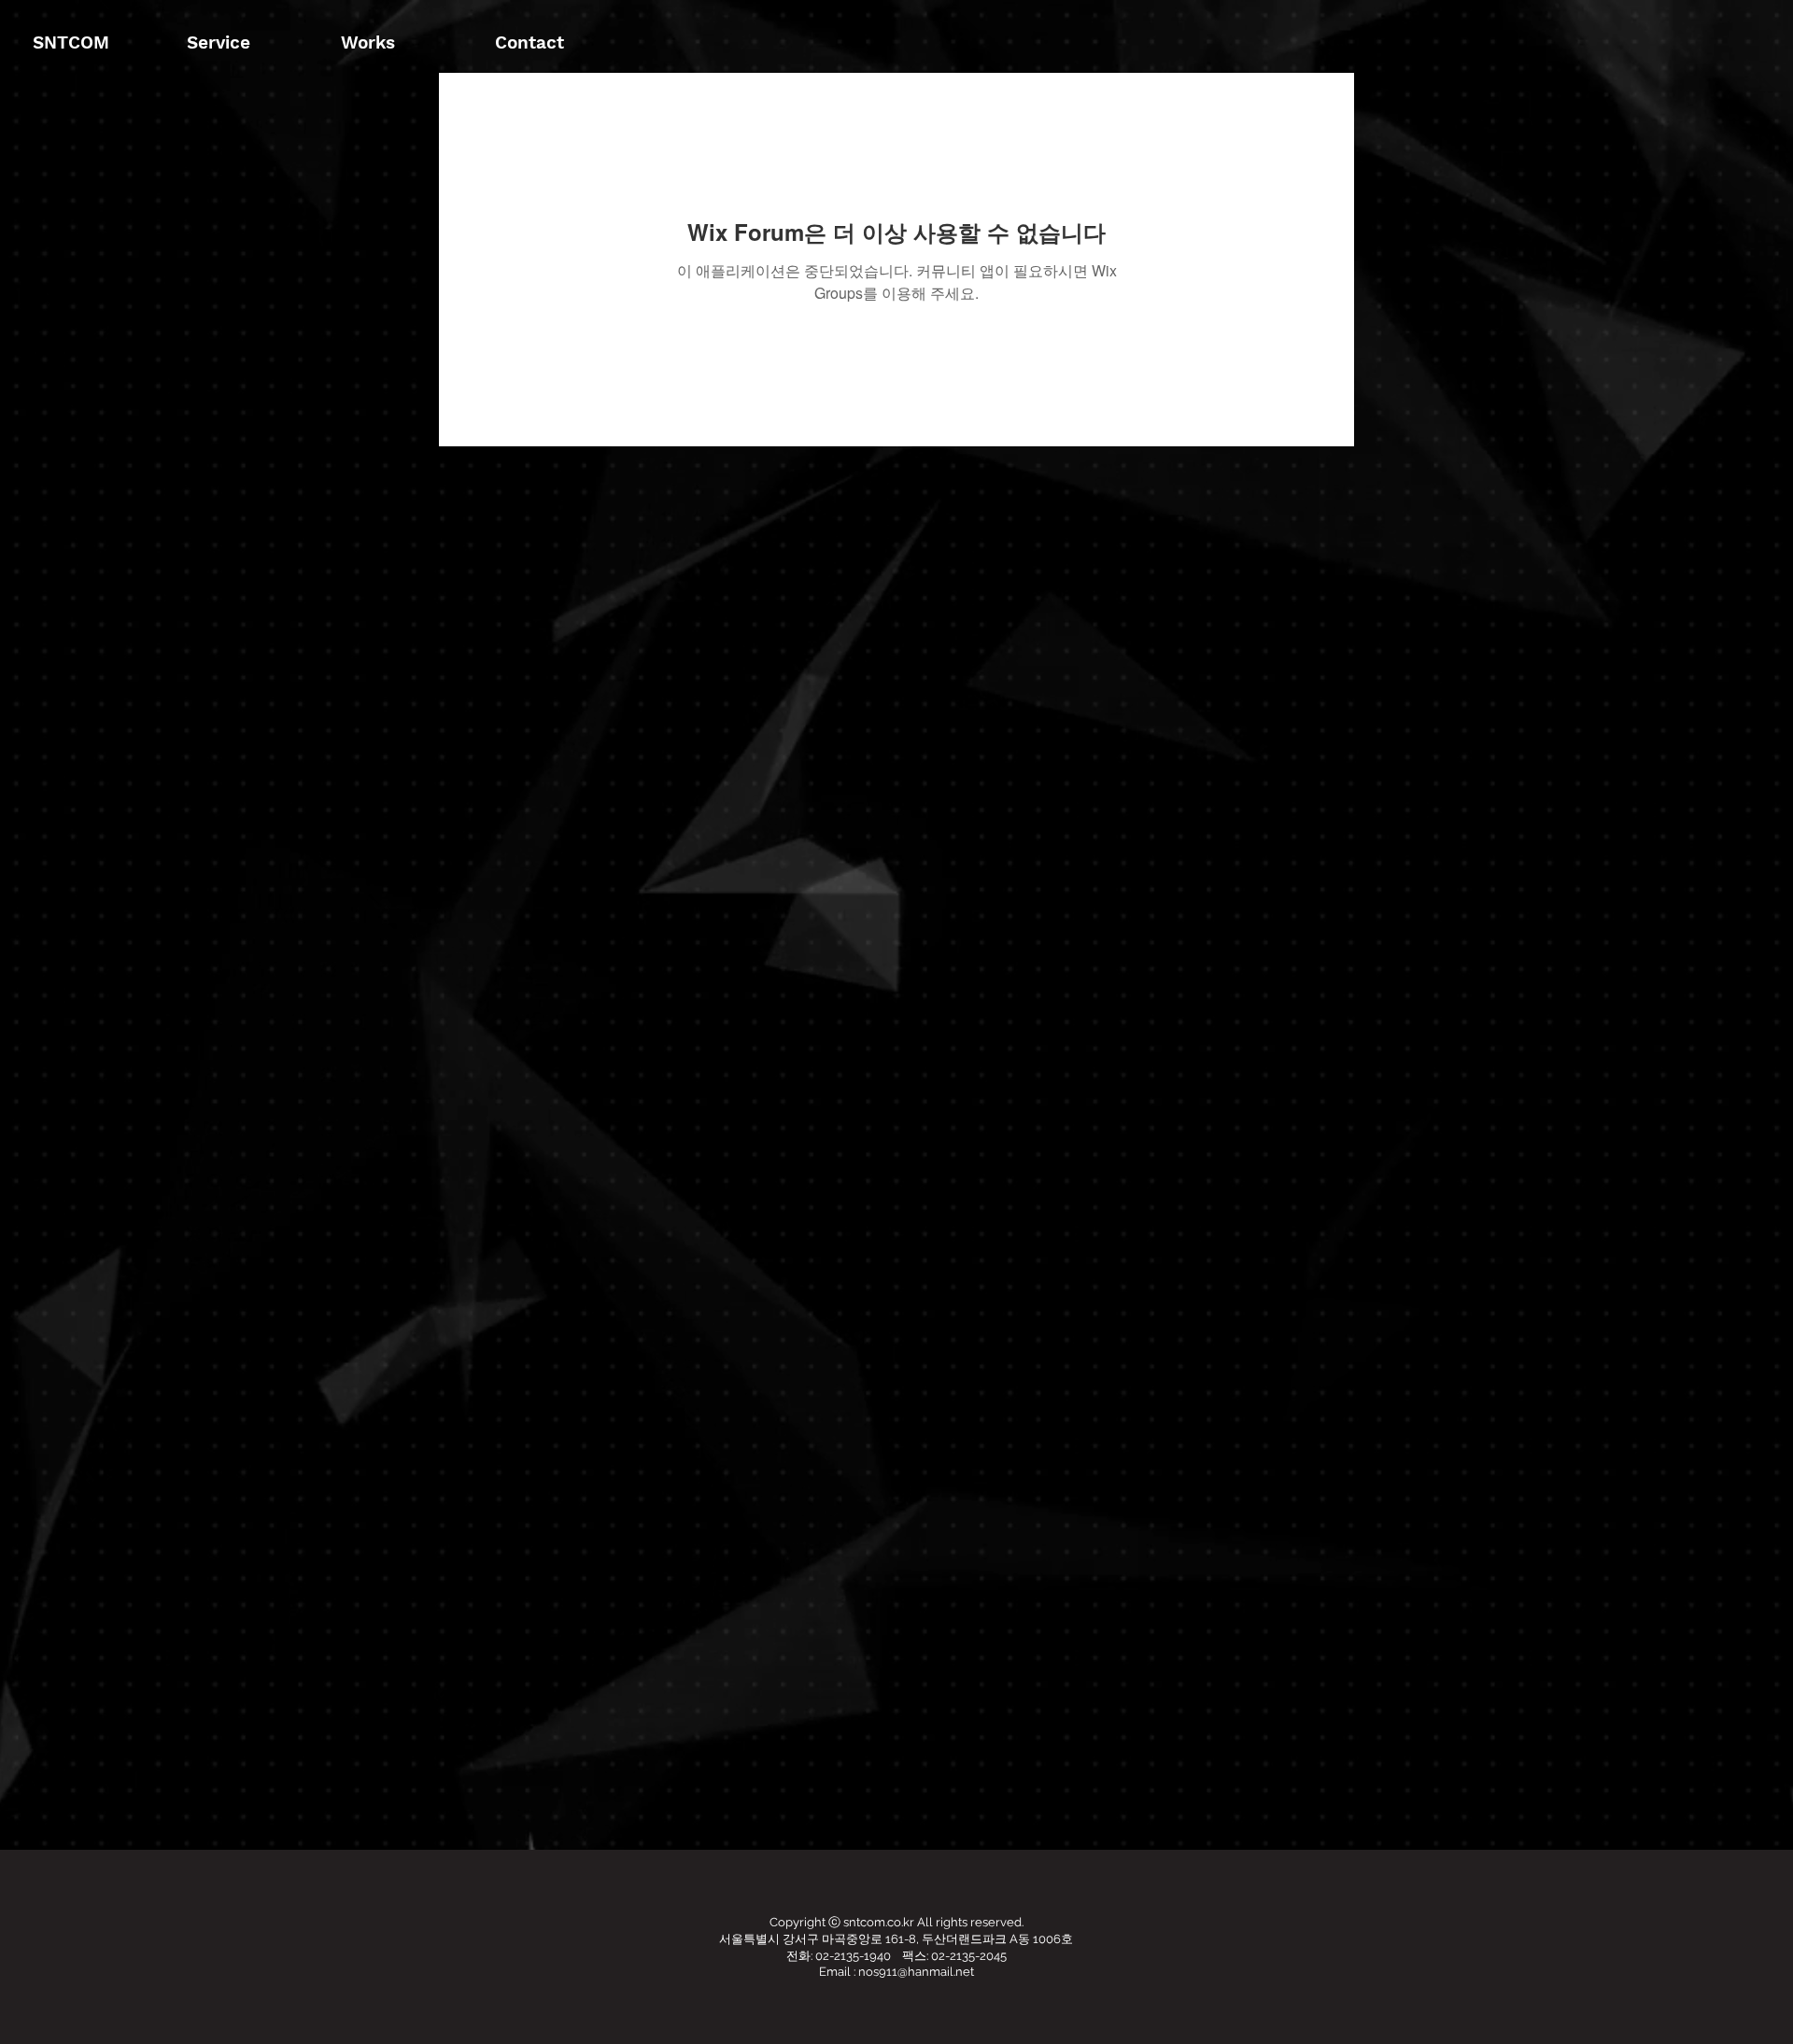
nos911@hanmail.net (916, 1972)
